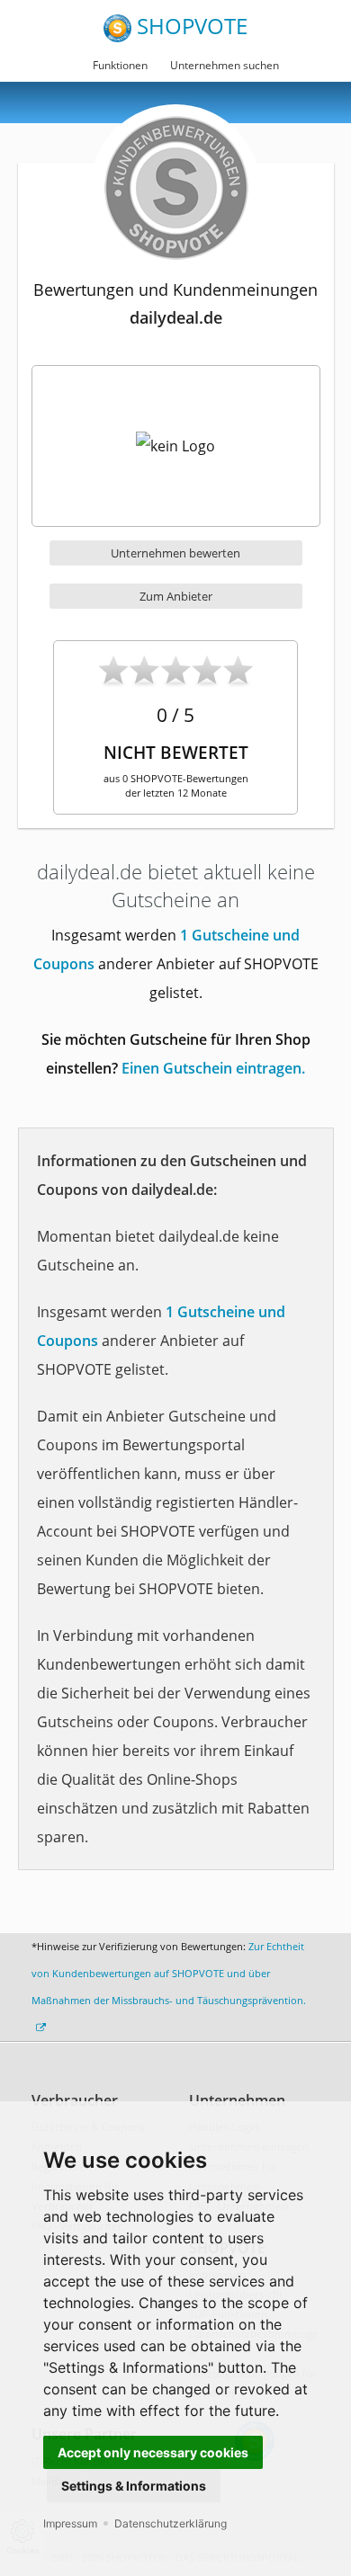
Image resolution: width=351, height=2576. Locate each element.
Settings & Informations (134, 2486)
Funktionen (120, 65)
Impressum (70, 2523)
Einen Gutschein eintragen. (213, 1068)
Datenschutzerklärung (171, 2523)
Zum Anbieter (176, 596)
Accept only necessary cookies (153, 2452)
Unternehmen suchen (225, 65)
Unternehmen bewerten (175, 553)
